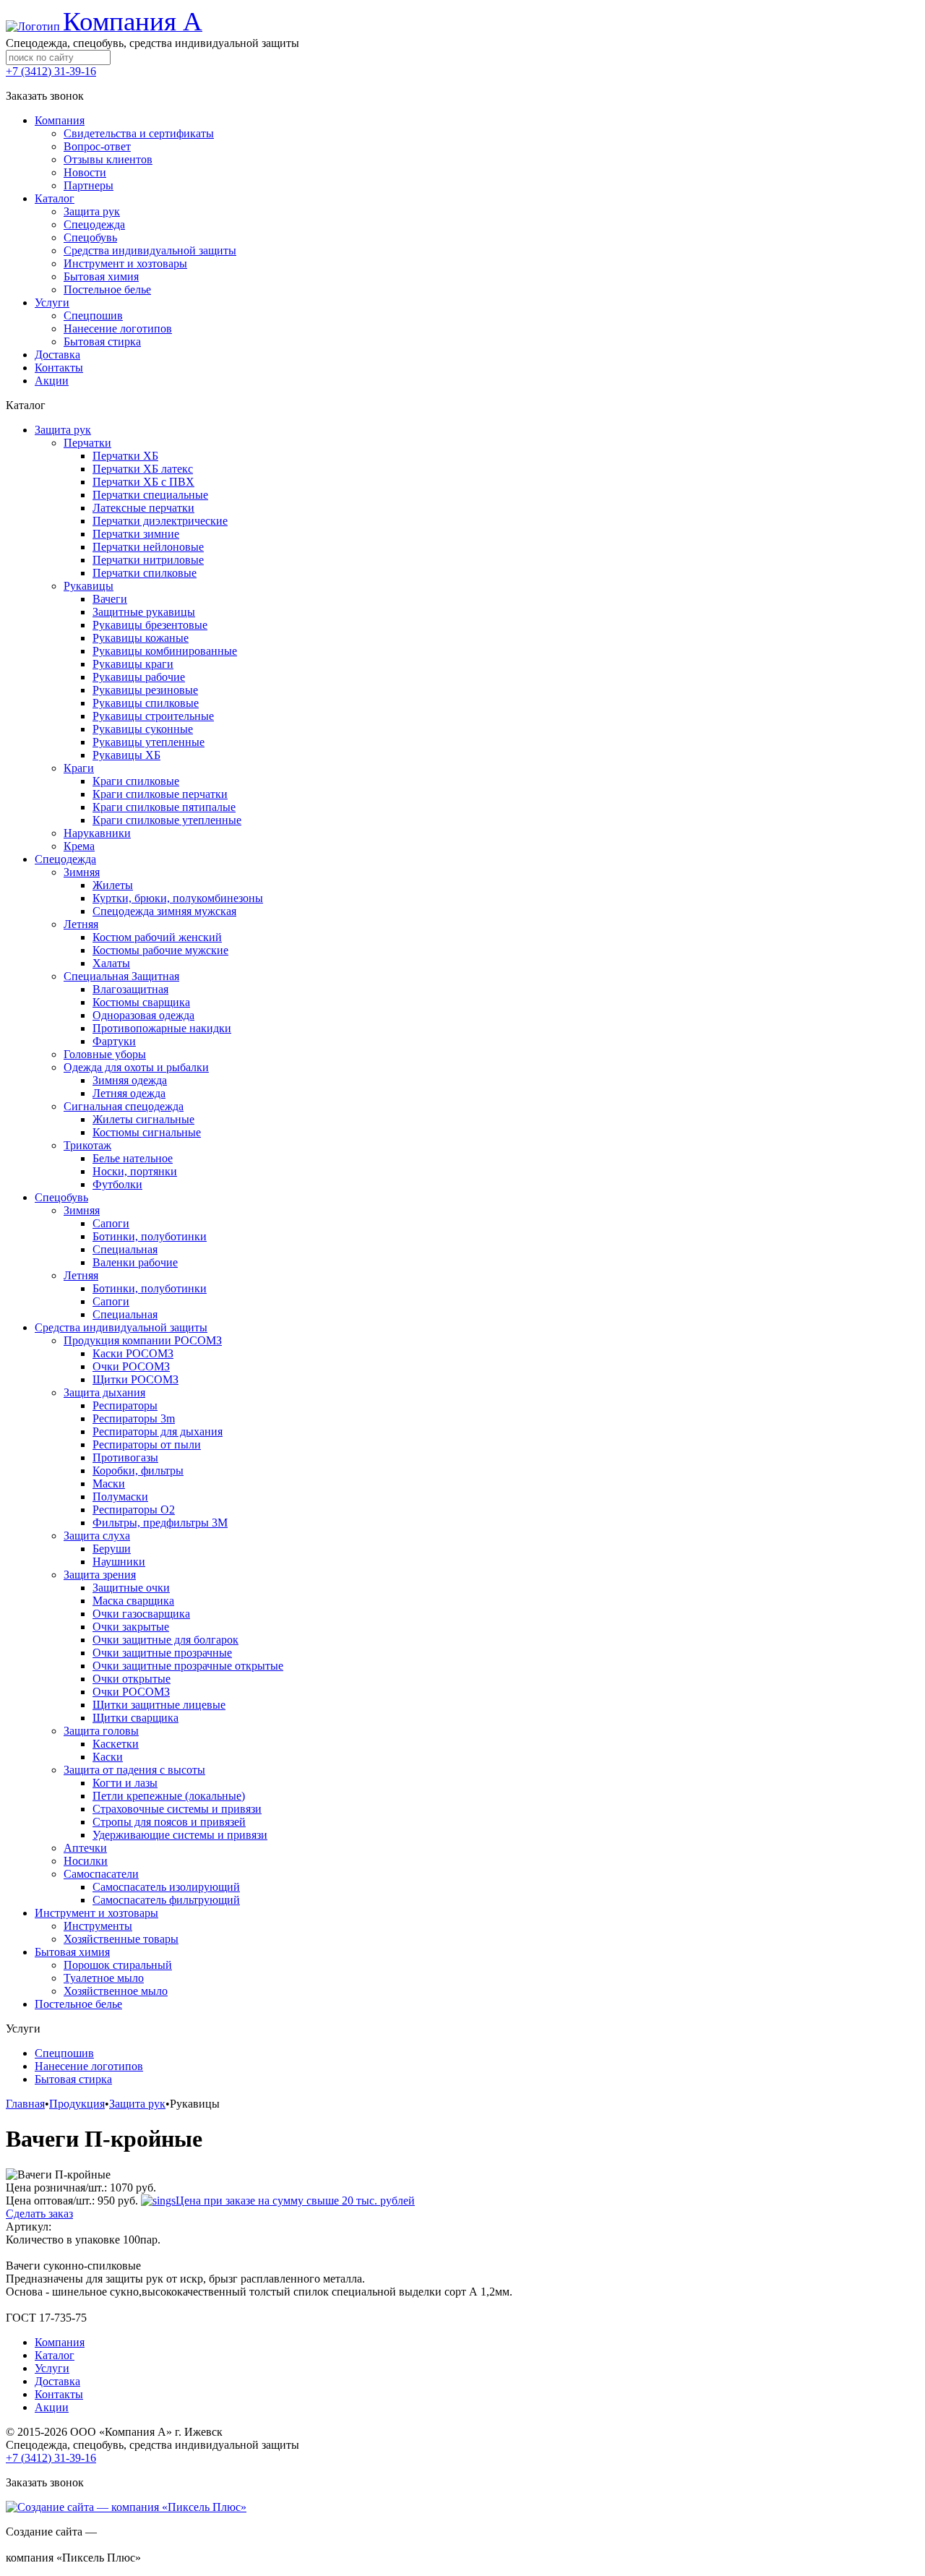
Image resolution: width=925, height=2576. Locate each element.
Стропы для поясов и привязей (169, 1822)
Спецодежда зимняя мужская (164, 911)
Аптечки (85, 1848)
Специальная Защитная (121, 976)
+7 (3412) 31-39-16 (51, 71)
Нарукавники (97, 833)
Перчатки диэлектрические (160, 521)
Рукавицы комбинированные (165, 651)
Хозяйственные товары (121, 1939)
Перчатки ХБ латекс (143, 469)
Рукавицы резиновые (145, 690)
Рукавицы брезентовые (150, 625)
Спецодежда (65, 859)
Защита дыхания (104, 1392)
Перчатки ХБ (125, 456)
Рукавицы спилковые (146, 703)
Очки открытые (132, 1679)
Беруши (112, 1549)
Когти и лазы (125, 1783)
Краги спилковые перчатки (160, 794)
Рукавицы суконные (143, 729)
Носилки (86, 1861)
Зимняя (82, 872)
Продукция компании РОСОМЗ (143, 1340)
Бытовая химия (72, 1952)
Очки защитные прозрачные (162, 1653)
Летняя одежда (129, 1093)
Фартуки (114, 1041)
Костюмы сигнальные (147, 1132)
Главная (25, 2104)
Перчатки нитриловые (148, 560)
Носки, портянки (135, 1171)
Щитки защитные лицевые (159, 1705)
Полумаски (120, 1497)
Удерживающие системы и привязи (180, 1835)
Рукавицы (89, 586)
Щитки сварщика (135, 1718)
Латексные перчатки (143, 508)
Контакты (59, 2394)
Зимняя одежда (130, 1080)
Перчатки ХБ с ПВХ (143, 482)
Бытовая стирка (73, 2079)
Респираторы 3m (134, 1418)
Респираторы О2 (134, 1510)
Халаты (111, 963)
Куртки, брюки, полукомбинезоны (178, 898)
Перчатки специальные (150, 495)
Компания (60, 2342)
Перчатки (87, 443)
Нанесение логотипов (89, 2066)
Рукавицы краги (133, 664)
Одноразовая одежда (143, 1015)
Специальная (125, 1249)
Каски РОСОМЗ (133, 1353)
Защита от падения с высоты (134, 1770)
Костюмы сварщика (141, 1002)
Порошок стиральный (118, 1965)
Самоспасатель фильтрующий (166, 1900)
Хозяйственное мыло (116, 1991)
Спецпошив (64, 2053)
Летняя (81, 924)
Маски (109, 1484)
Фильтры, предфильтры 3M (160, 1523)
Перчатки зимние (136, 534)
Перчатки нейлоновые (148, 547)
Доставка (57, 2381)
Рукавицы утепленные (149, 742)
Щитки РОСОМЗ (135, 1379)
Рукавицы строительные (153, 716)
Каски (108, 1757)
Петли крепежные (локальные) (169, 1796)
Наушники (119, 1562)
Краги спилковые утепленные (167, 820)
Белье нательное (133, 1158)
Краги (79, 768)
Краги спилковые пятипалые (164, 807)
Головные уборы (105, 1054)
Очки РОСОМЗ (131, 1366)
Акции (52, 2407)
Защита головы (101, 1731)
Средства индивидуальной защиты (121, 1327)
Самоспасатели (101, 1874)
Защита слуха (97, 1536)
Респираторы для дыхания (158, 1431)
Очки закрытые (131, 1627)
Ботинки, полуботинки (150, 1236)
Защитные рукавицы (144, 612)
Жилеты (113, 885)
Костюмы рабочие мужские (160, 950)
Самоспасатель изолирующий (166, 1887)
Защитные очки (131, 1588)
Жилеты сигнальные (143, 1119)
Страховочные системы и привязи (177, 1809)
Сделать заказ (39, 2214)
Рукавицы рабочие (139, 677)
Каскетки (116, 1744)
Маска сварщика (133, 1601)
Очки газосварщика (141, 1614)
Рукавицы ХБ (126, 755)
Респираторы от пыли (147, 1444)
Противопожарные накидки (162, 1028)
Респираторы (125, 1405)
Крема (79, 846)
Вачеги (110, 599)
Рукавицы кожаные (141, 638)
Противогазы (125, 1457)
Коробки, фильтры (138, 1471)
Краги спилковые (136, 781)
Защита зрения (100, 1575)
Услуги (52, 2368)
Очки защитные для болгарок (165, 1640)
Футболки (117, 1184)
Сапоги (111, 1223)
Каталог (55, 2355)
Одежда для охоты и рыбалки (136, 1067)
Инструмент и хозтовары (96, 1913)
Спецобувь (61, 1197)
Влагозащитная (130, 989)
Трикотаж (87, 1145)
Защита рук (63, 430)
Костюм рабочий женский (157, 937)
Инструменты (98, 1926)
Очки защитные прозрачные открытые (188, 1666)
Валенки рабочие (135, 1262)
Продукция (77, 2104)
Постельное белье (78, 2004)
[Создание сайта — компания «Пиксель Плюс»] (126, 2507)
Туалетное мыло (104, 1978)
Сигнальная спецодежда (124, 1106)
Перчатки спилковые (145, 573)
